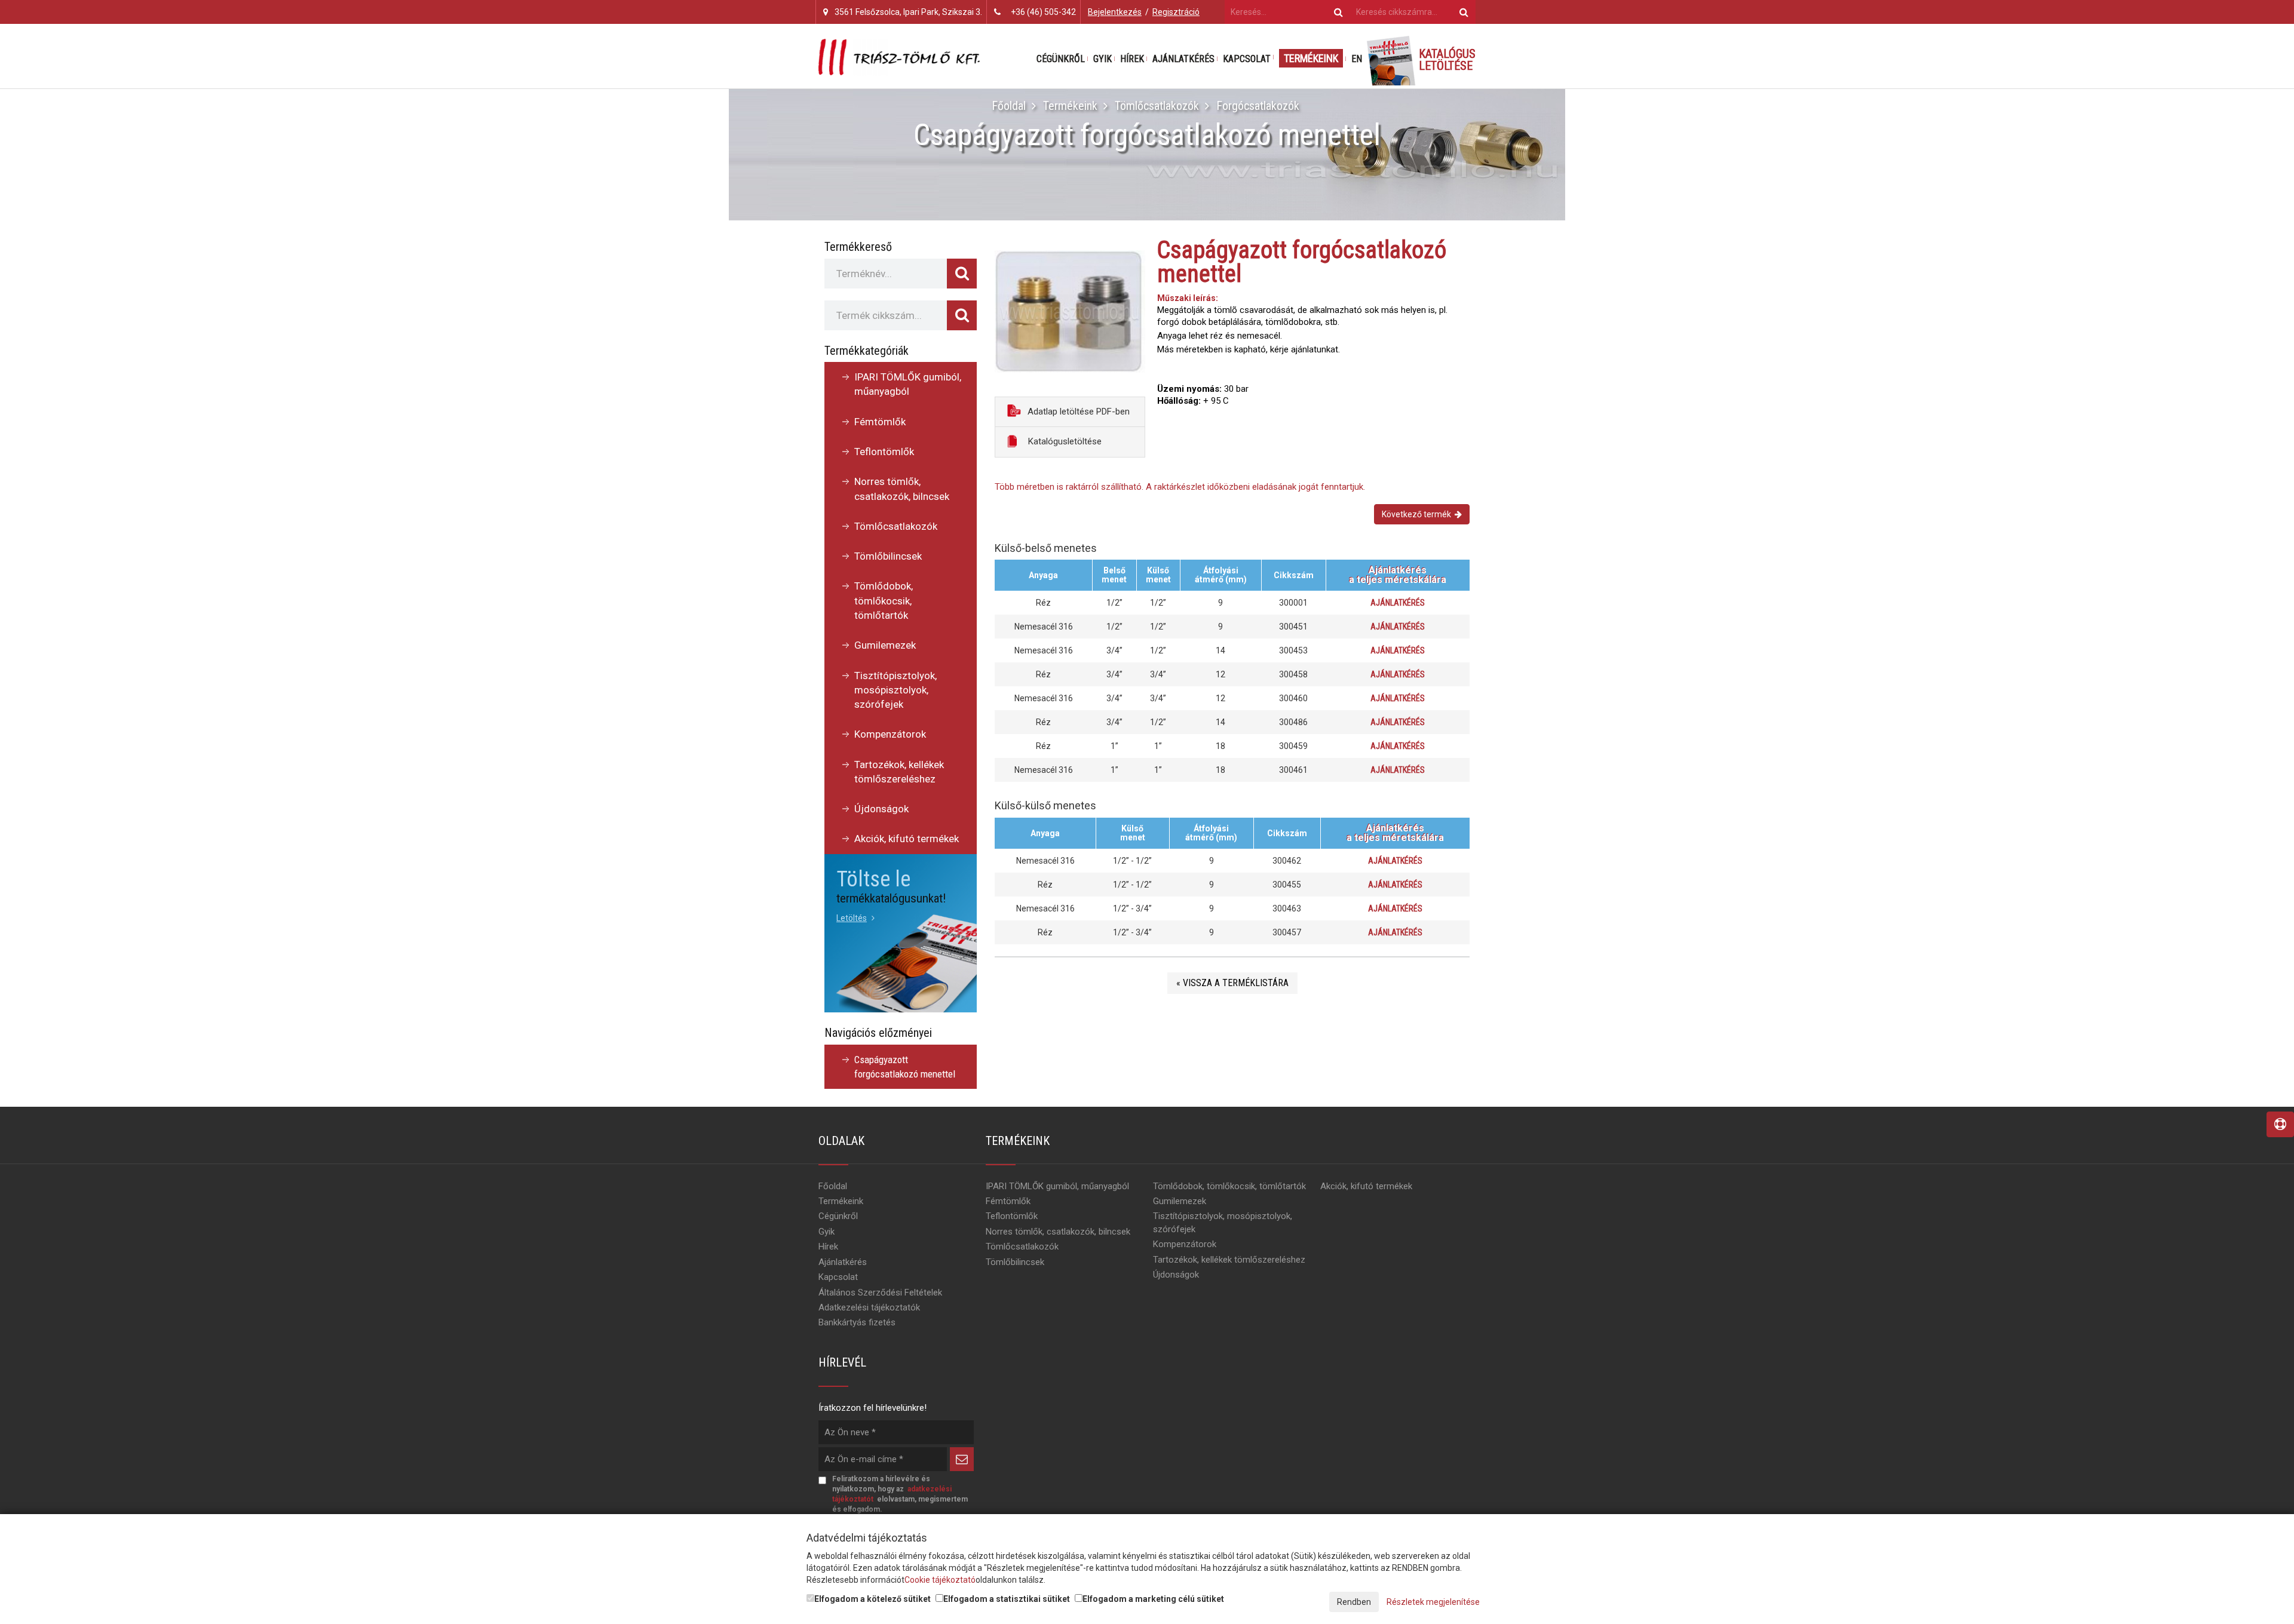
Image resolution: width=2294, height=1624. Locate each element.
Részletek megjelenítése (1433, 1602)
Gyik (1102, 59)
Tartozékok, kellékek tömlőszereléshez (899, 772)
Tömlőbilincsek (888, 556)
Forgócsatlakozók (1258, 106)
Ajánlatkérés (1183, 59)
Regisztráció (1176, 12)
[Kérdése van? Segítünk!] (2280, 1124)
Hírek (1132, 59)
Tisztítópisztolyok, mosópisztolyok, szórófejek (895, 690)
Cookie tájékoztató (940, 1580)
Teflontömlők (884, 452)
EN (1357, 59)
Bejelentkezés (1115, 12)
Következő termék (1418, 514)
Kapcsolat (1247, 59)
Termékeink (1311, 58)
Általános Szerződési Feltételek (880, 1293)
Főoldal (1009, 106)
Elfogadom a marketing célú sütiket (1153, 1599)
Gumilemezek (885, 645)
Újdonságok (881, 809)
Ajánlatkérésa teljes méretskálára (1398, 575)
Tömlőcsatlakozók (1157, 106)
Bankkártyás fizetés (857, 1322)
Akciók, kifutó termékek (907, 839)
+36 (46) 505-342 (1043, 12)
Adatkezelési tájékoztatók (869, 1307)
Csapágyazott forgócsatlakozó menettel (905, 1067)
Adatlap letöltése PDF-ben (1077, 412)
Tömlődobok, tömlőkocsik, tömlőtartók (884, 601)
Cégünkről (1061, 59)
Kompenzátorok (890, 734)
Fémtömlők (880, 422)
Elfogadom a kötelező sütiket (872, 1599)
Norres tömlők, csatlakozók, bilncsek (902, 489)
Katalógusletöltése (1064, 441)
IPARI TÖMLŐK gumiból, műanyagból (908, 384)
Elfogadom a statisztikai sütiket (1007, 1599)
